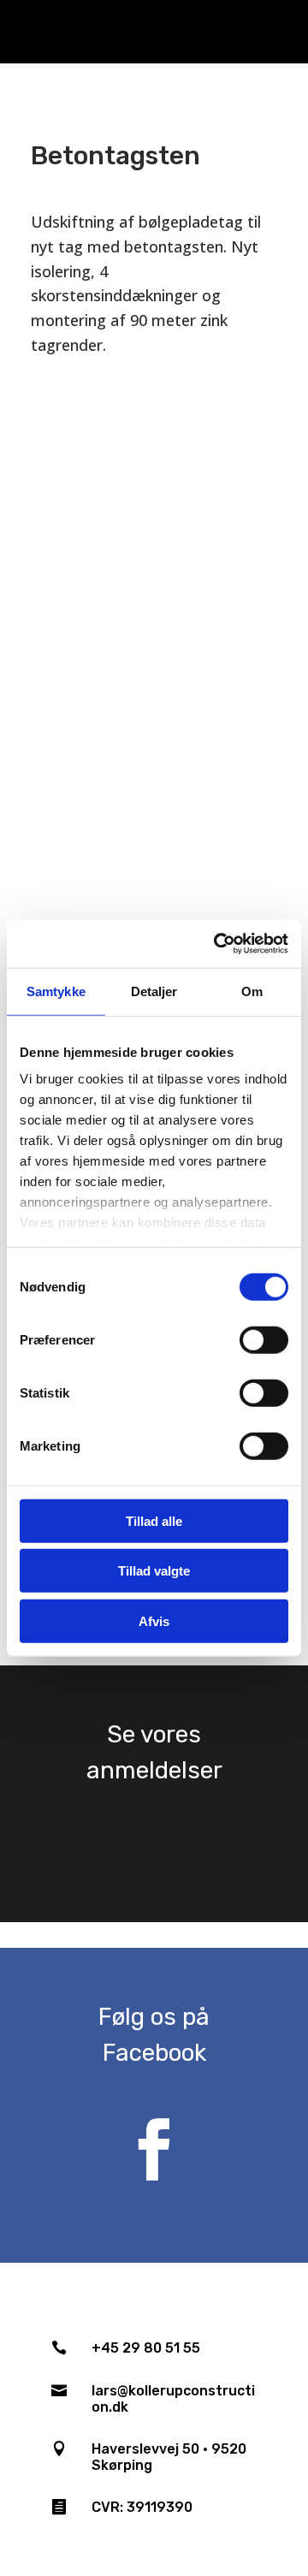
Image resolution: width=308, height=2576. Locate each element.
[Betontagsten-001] (154, 573)
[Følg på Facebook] (154, 2150)
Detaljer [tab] (154, 991)
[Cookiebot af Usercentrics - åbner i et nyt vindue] (217, 944)
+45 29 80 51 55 (146, 2348)
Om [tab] (252, 991)
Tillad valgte (154, 1571)
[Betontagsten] (154, 749)
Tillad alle (154, 1520)
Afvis (154, 1620)
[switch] (264, 1339)
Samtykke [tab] (56, 991)
